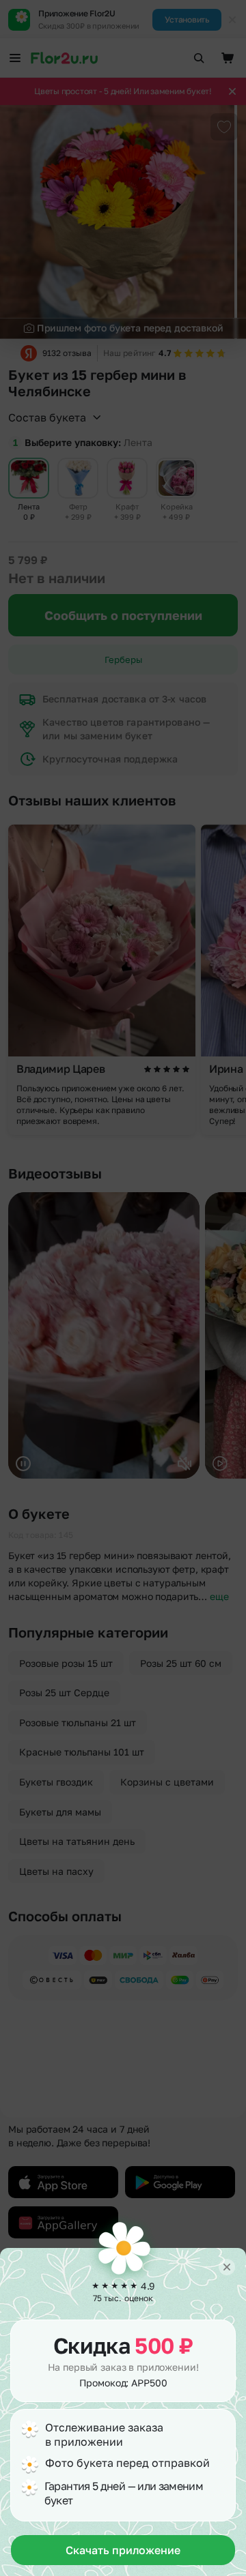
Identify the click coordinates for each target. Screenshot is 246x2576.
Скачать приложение (123, 2550)
